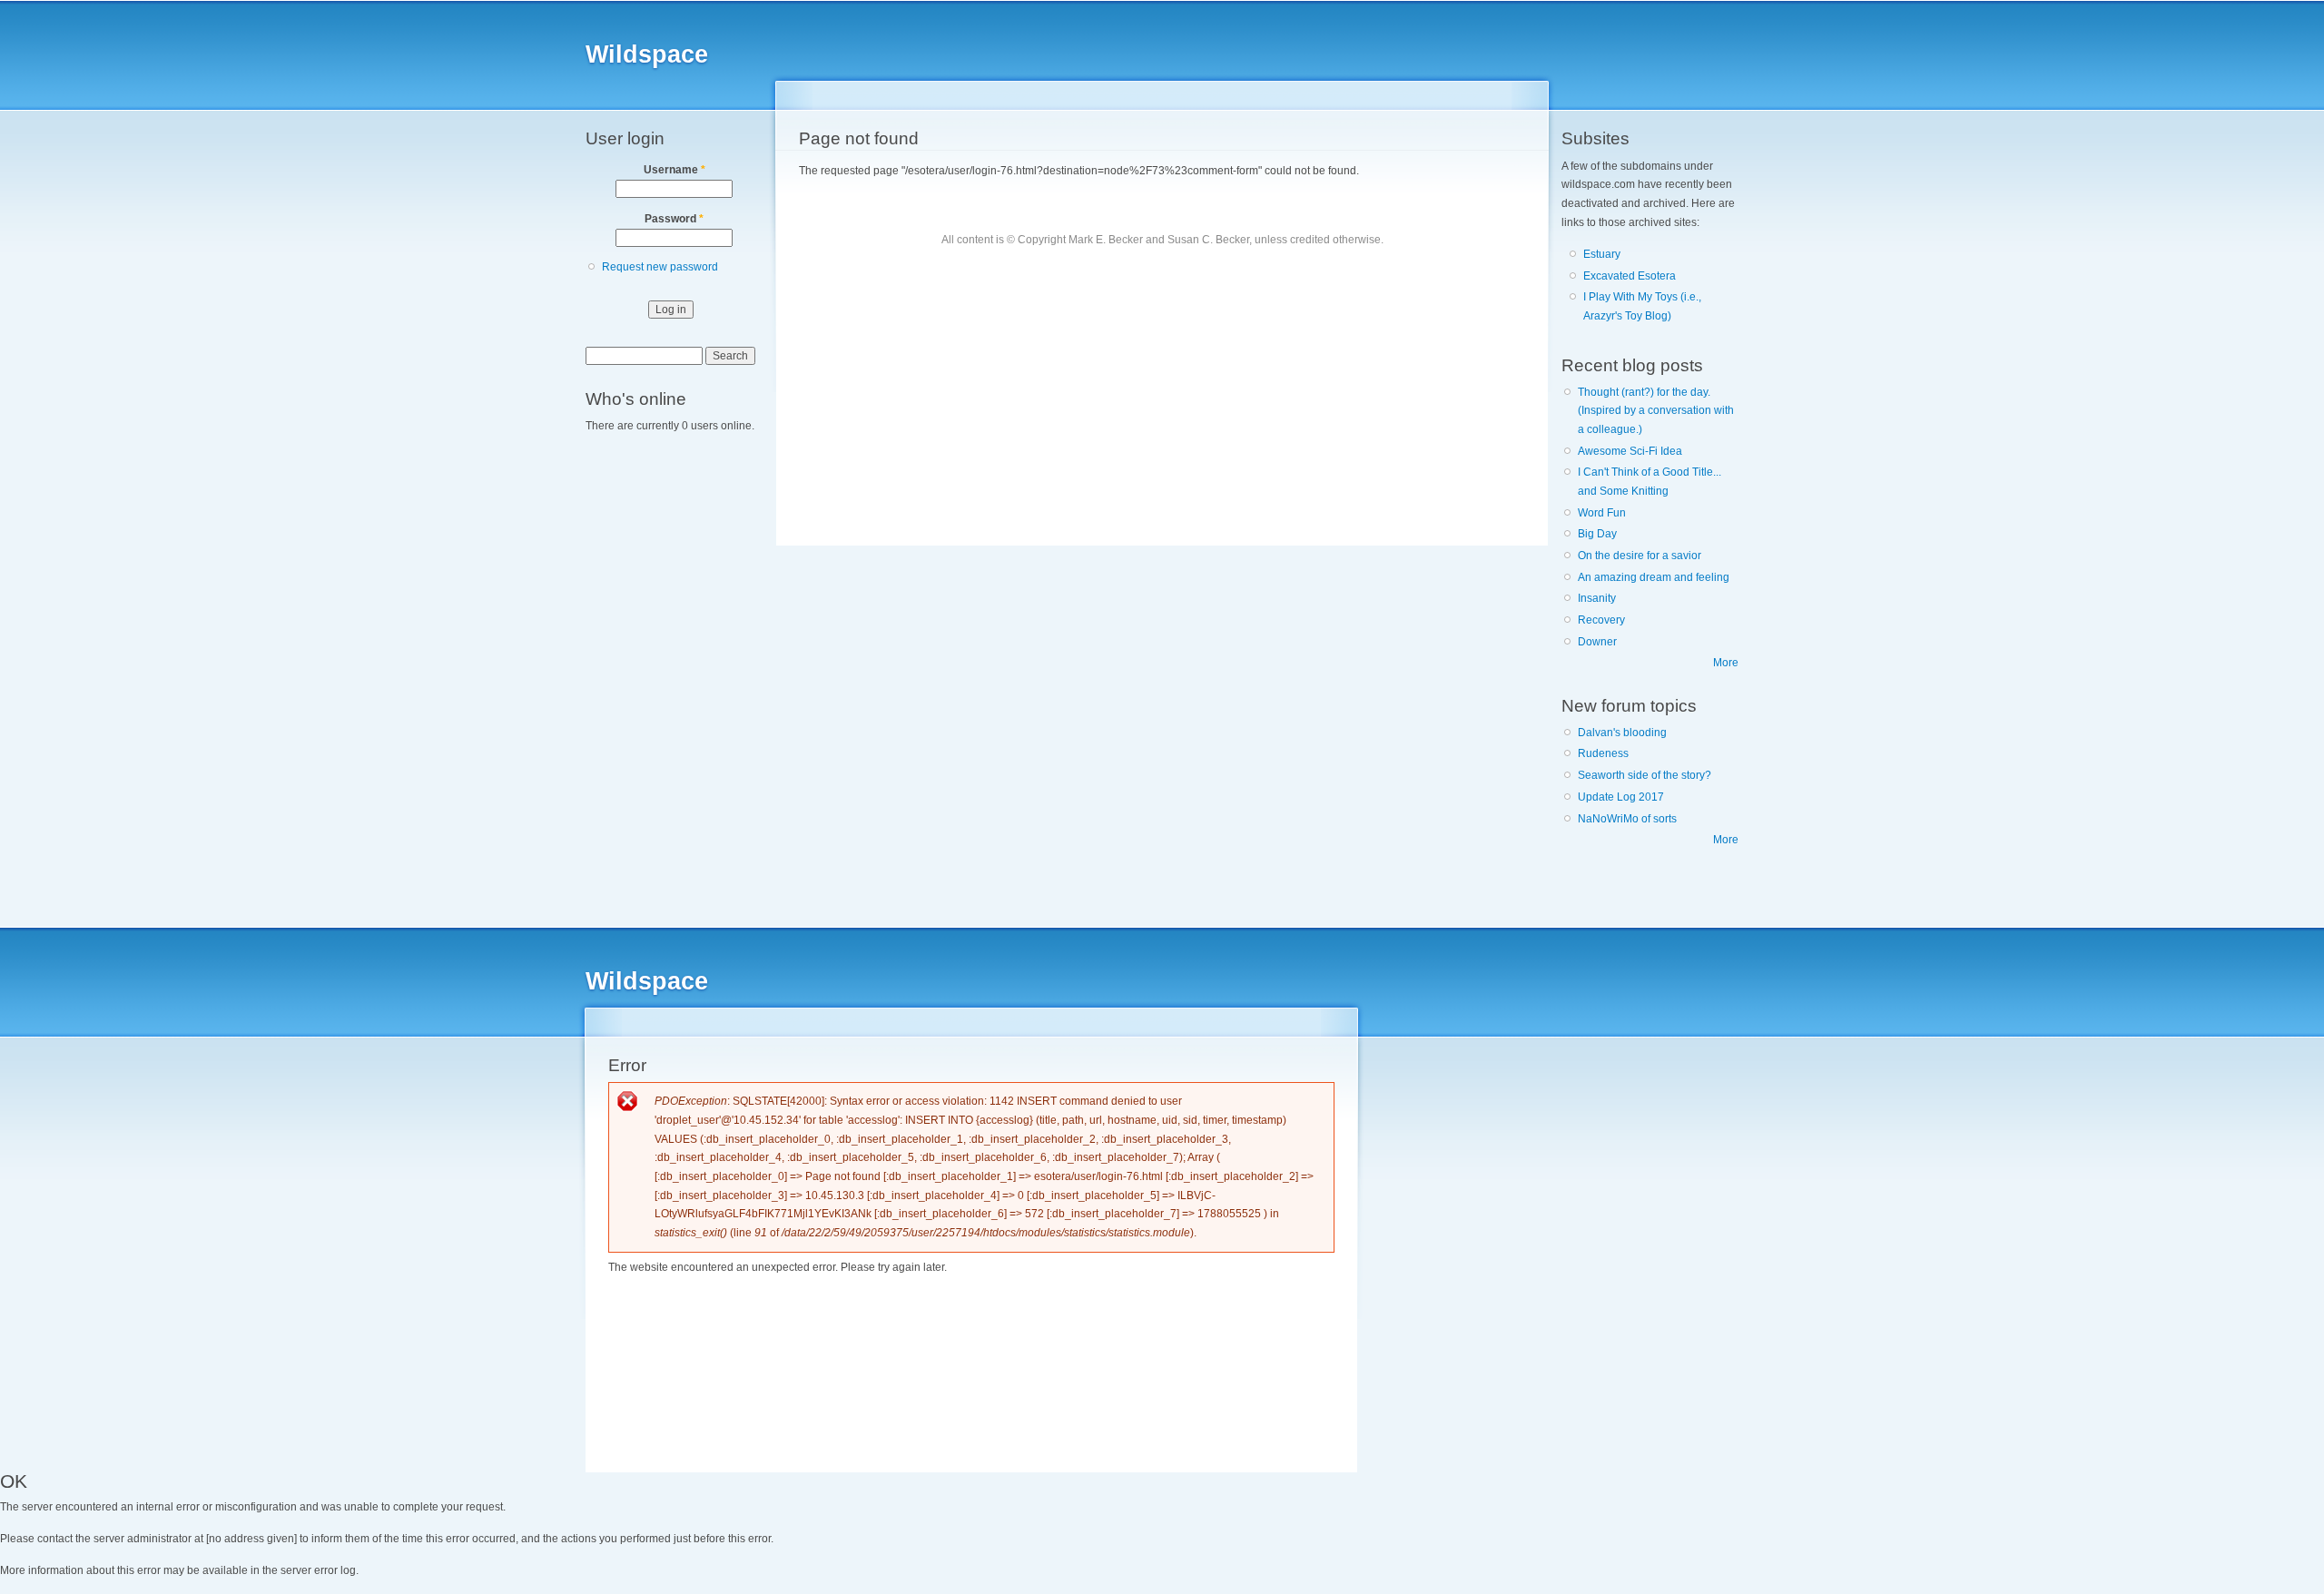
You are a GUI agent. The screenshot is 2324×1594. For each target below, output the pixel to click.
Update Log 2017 (1621, 797)
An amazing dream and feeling (1654, 577)
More (1726, 663)
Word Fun (1602, 513)
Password (674, 219)
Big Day (1597, 534)
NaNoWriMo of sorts (1627, 819)
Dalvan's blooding (1622, 733)
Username (675, 170)
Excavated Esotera (1630, 276)
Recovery (1601, 620)
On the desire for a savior (1640, 556)
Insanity (1597, 598)
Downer (1597, 642)
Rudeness (1603, 753)
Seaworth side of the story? (1645, 775)
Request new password (660, 267)
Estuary (1602, 254)
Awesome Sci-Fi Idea (1630, 451)
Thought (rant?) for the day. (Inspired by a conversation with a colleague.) (1656, 411)
